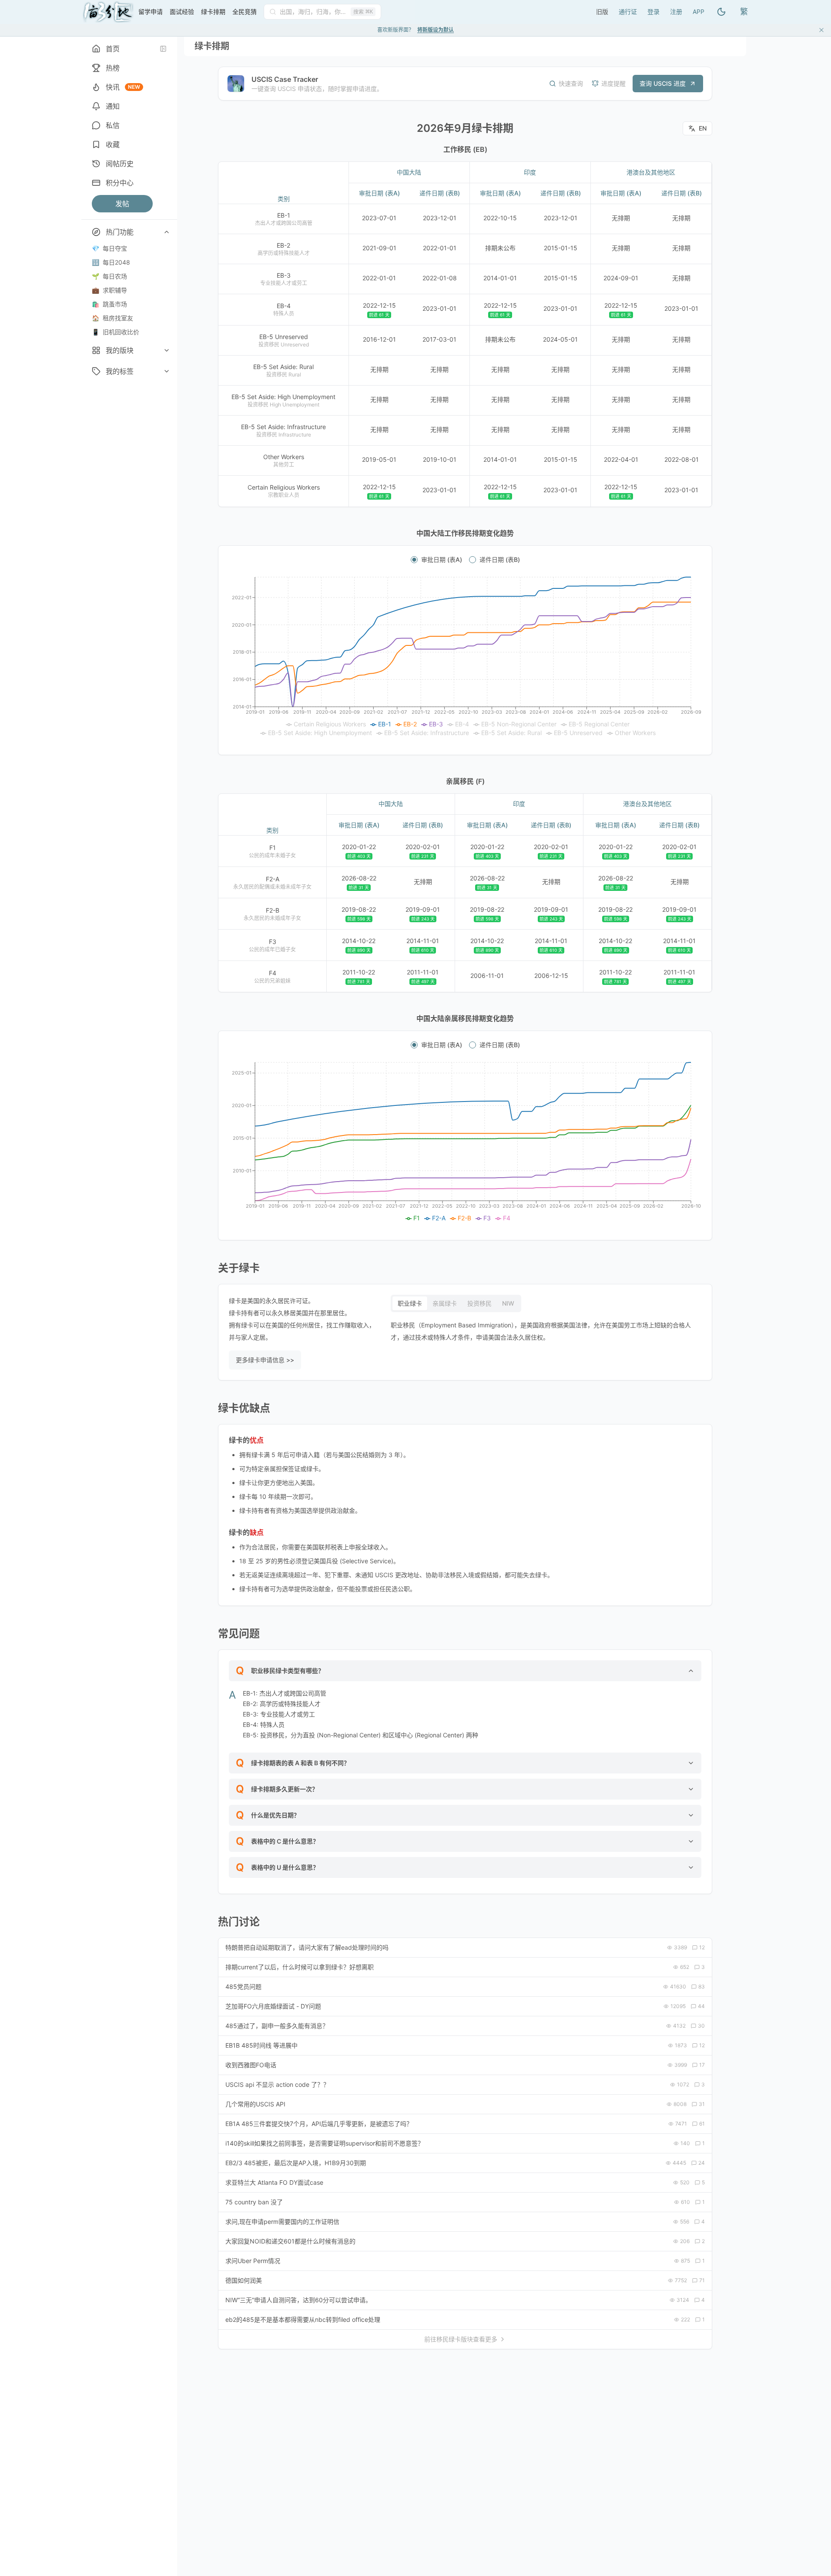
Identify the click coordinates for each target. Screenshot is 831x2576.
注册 (676, 12)
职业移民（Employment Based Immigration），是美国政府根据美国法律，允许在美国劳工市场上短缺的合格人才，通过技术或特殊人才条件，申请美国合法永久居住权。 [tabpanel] (541, 1331)
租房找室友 (112, 318)
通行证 (628, 12)
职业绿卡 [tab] (410, 1303)
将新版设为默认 (436, 30)
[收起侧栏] (163, 49)
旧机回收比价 (116, 332)
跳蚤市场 (109, 304)
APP (699, 12)
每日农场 (109, 276)
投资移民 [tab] (479, 1303)
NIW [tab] (508, 1303)
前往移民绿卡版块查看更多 (461, 2339)
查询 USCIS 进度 (663, 83)
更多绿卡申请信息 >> (265, 1360)
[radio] (414, 560)
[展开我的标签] (167, 371)
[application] (465, 657)
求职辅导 (109, 290)
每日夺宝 (109, 248)
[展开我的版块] (167, 350)
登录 (653, 12)
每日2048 (111, 262)
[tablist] (456, 1303)
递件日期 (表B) (500, 560)
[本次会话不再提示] (821, 30)
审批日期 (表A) (442, 560)
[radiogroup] (465, 560)
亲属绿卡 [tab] (445, 1303)
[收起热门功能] (167, 232)
